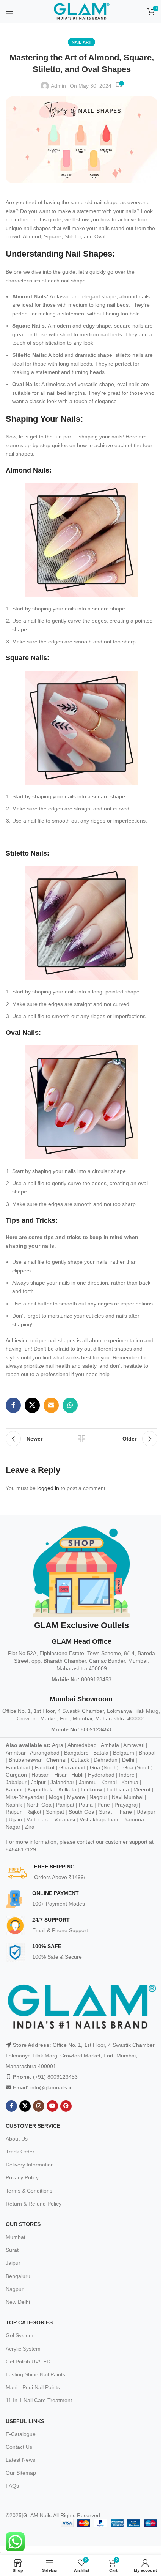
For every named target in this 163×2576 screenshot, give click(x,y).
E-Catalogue (21, 2434)
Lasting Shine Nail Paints (35, 2374)
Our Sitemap (21, 2473)
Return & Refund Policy (34, 2204)
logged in (48, 1488)
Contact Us (19, 2447)
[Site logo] (81, 11)
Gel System (20, 2335)
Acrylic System (23, 2349)
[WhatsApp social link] (70, 1405)
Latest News (20, 2460)
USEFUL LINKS (25, 2421)
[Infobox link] (84, 1873)
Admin (58, 86)
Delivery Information (30, 2165)
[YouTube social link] (52, 2106)
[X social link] (32, 1405)
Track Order (20, 2152)
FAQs (12, 2486)
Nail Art (81, 42)
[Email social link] (51, 1405)
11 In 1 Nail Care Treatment (39, 2400)
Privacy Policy (22, 2177)
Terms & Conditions (29, 2191)
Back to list (81, 1439)
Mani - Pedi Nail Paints (33, 2387)
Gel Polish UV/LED (28, 2362)
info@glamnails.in (52, 2087)
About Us (17, 2139)
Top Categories (29, 2322)
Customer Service (33, 2126)
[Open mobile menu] (9, 11)
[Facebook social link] (13, 1405)
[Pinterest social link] (66, 2106)
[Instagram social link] (39, 2106)
